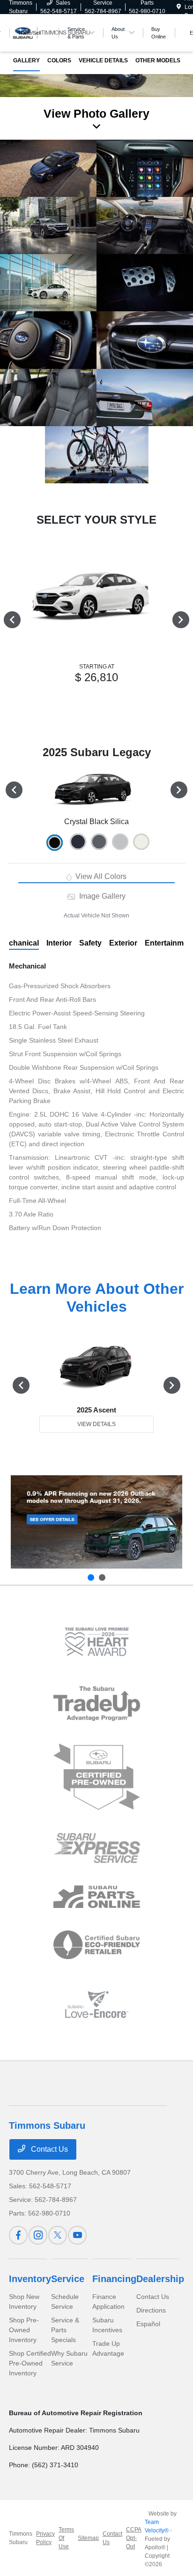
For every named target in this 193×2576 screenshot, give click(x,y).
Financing (114, 2279)
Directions (151, 2310)
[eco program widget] (97, 1945)
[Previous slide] (91, 1577)
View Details (96, 1424)
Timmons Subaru (21, 2538)
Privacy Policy (45, 2538)
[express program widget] (97, 1848)
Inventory (30, 2279)
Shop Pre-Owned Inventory (24, 2330)
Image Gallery (101, 896)
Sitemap (88, 2538)
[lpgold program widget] (97, 1642)
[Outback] (96, 1522)
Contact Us (48, 2149)
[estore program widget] (97, 1897)
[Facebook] (18, 2235)
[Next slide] (102, 1577)
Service (68, 2279)
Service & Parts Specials (65, 2330)
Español (148, 2324)
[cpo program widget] (97, 1777)
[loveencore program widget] (97, 2004)
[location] (179, 7)
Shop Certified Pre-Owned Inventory (30, 2363)
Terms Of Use (66, 2538)
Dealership (160, 2279)
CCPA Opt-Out (134, 2538)
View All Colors (100, 876)
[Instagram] (38, 2235)
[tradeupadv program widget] (97, 1703)
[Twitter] (58, 2235)
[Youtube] (77, 2235)
